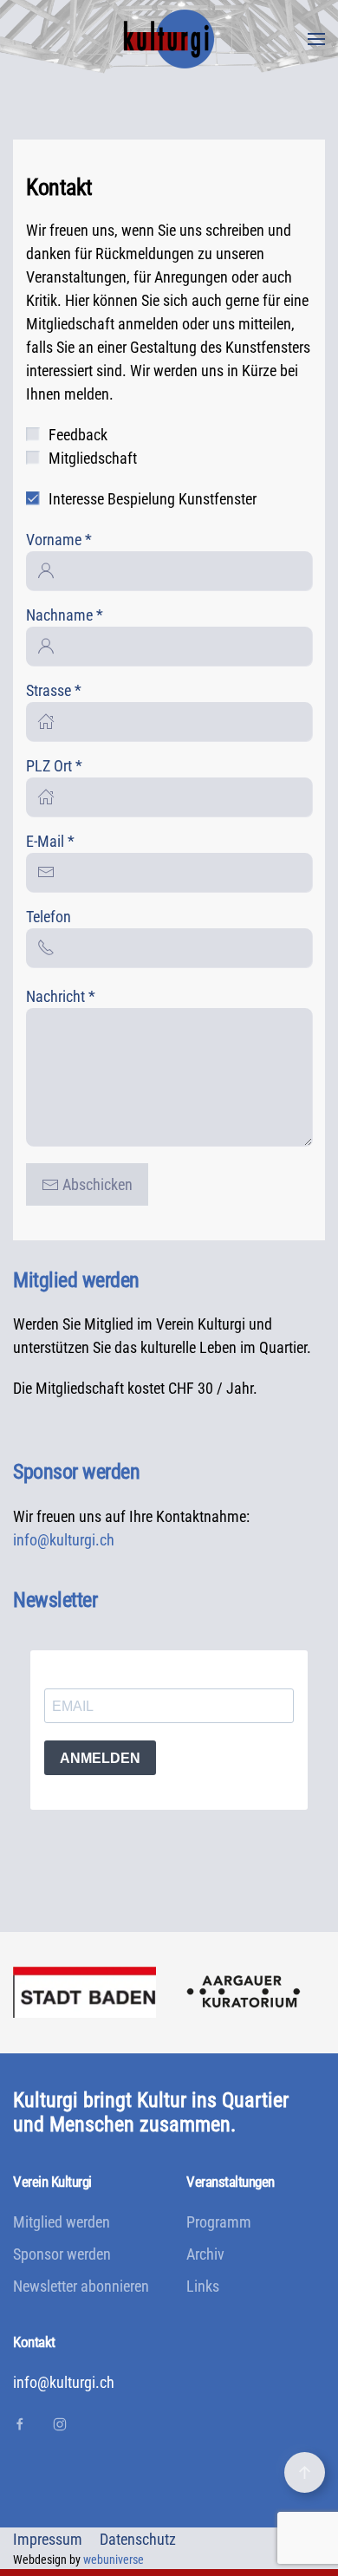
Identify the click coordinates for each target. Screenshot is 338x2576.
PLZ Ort (54, 766)
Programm (219, 2222)
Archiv (205, 2254)
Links (203, 2286)
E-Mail (50, 841)
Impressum (48, 2539)
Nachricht (61, 996)
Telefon (49, 917)
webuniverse (114, 2560)
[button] (316, 39)
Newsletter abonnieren (81, 2286)
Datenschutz (138, 2539)
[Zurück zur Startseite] (169, 39)
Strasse (54, 690)
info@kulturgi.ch (64, 1540)
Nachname (65, 615)
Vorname (59, 540)
